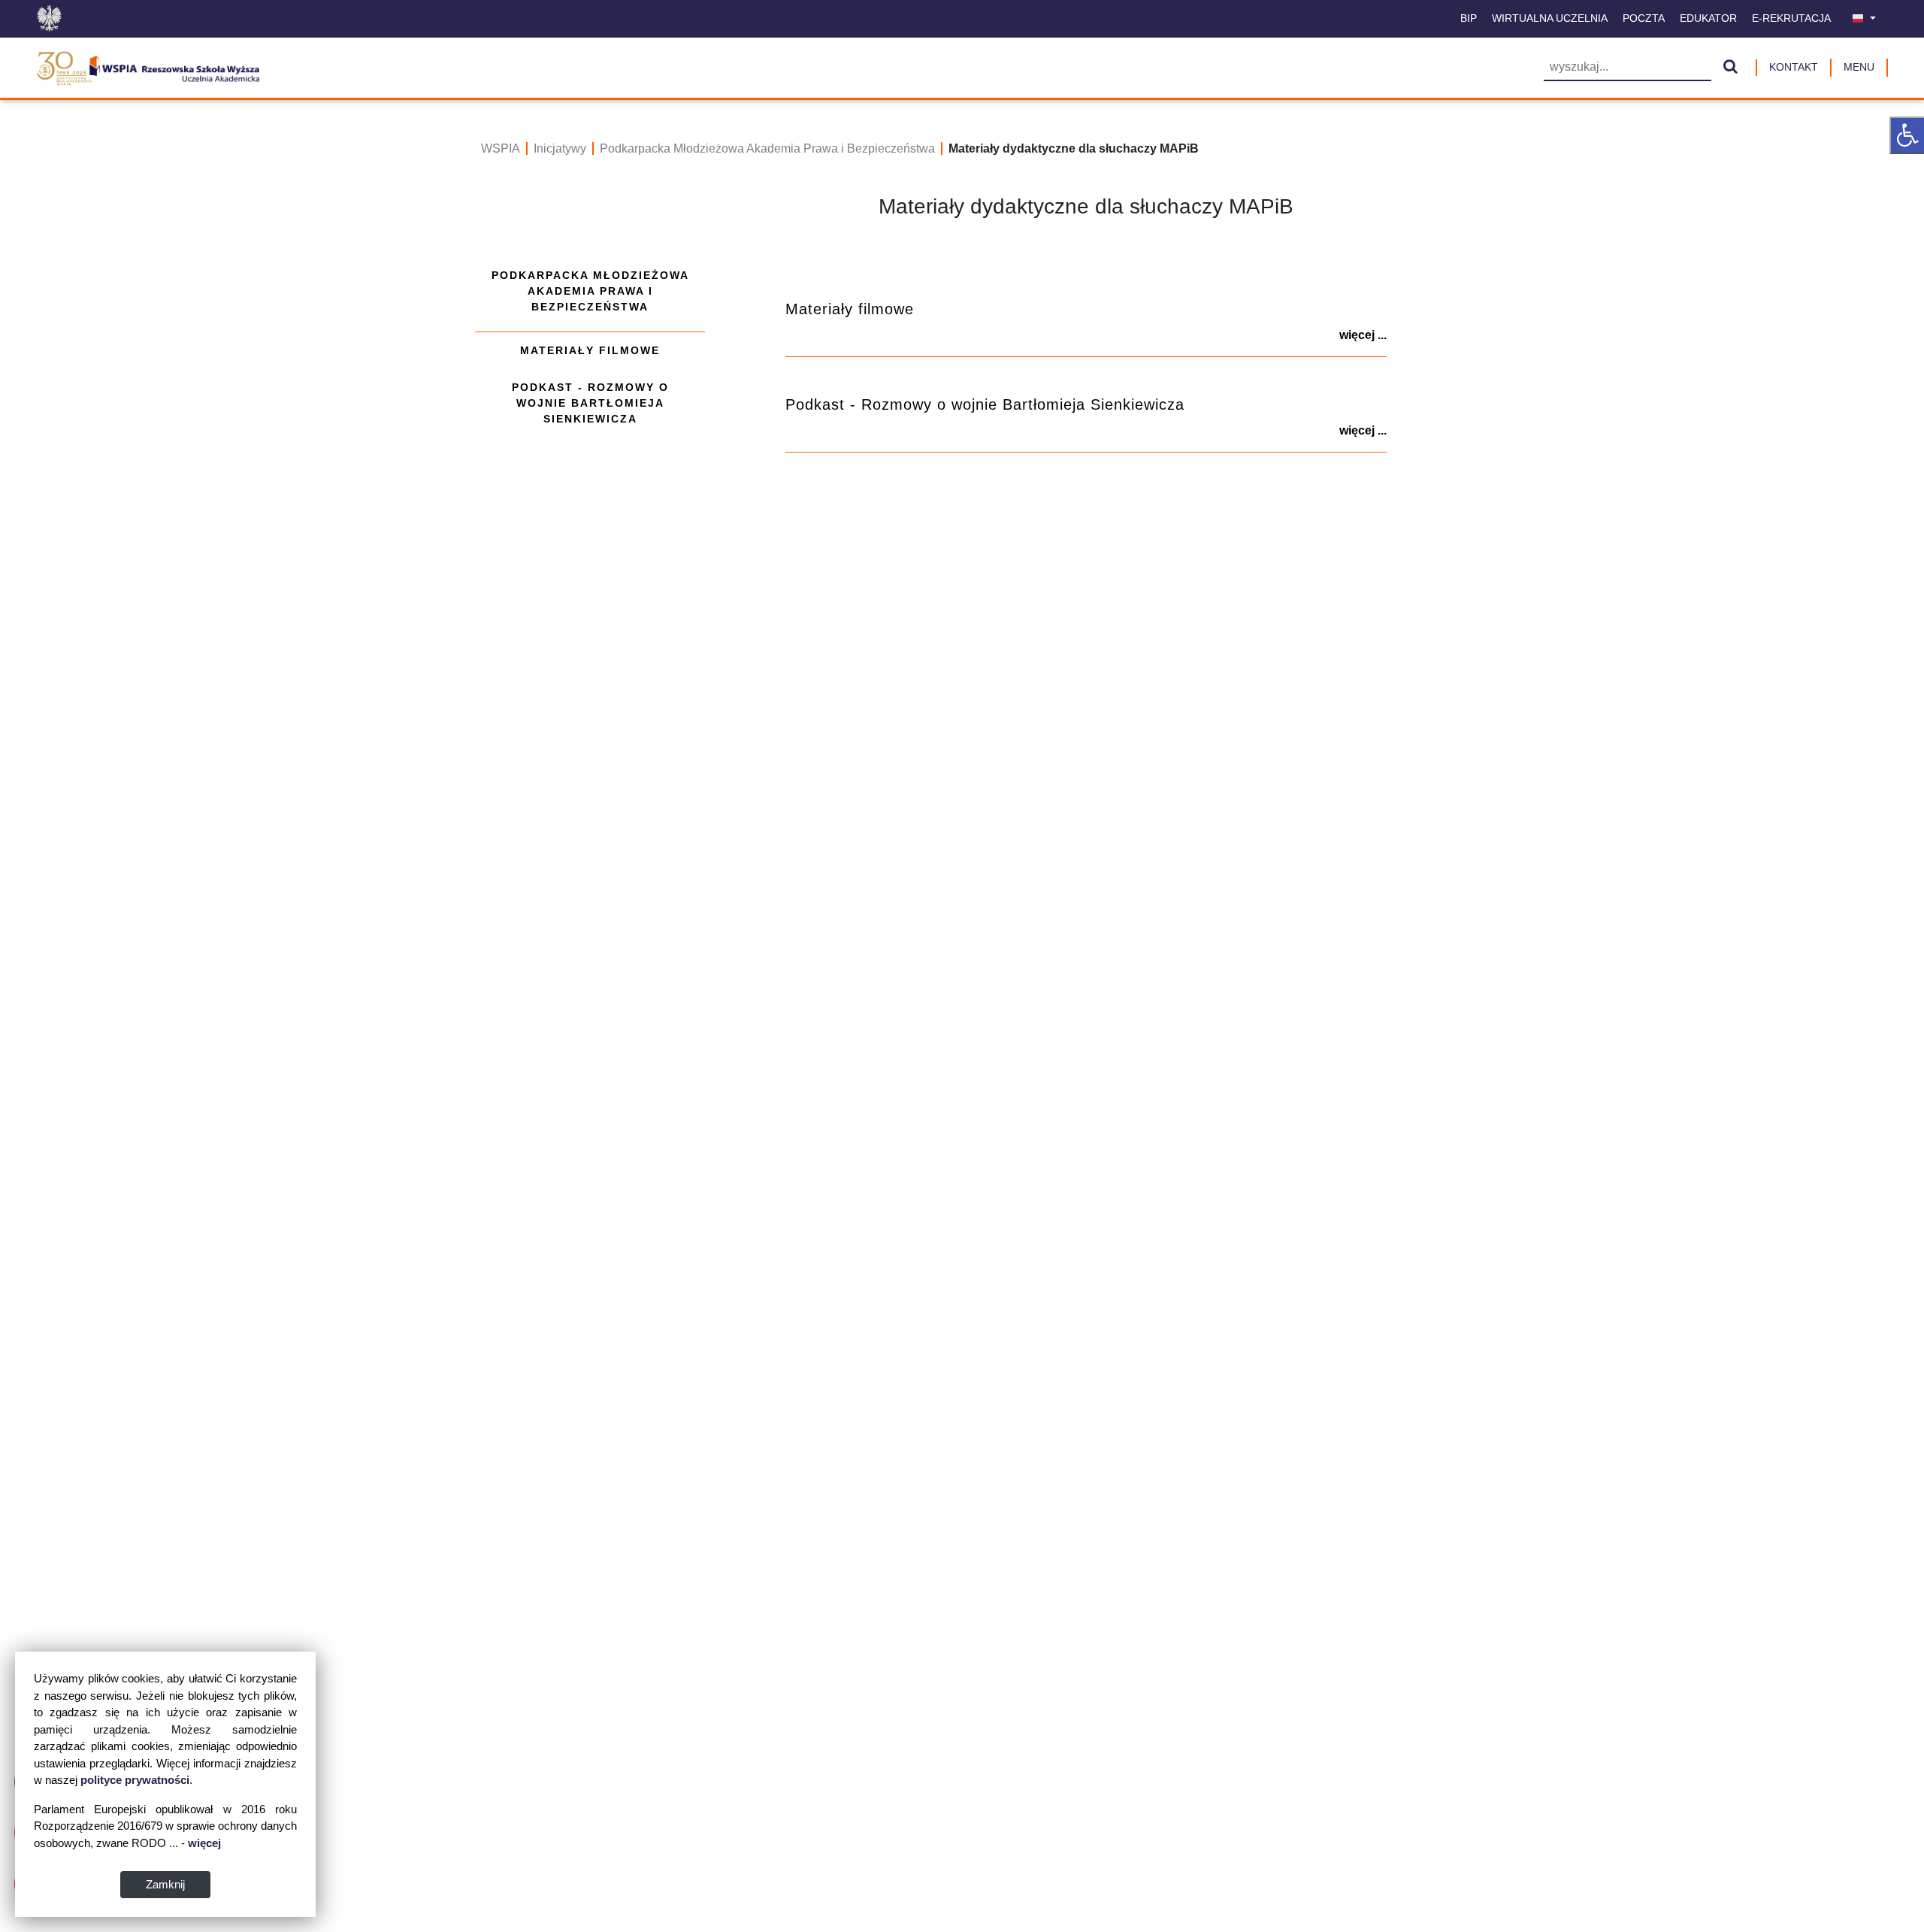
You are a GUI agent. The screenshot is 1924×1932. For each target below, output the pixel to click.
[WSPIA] (148, 66)
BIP (1469, 18)
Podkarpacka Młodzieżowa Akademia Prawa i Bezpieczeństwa (767, 148)
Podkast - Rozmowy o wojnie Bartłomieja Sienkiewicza (590, 403)
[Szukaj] (1730, 68)
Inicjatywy (560, 148)
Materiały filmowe (590, 350)
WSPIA (501, 148)
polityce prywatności (135, 1780)
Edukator (1708, 18)
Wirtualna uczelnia (1550, 18)
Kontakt (1794, 67)
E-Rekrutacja (1791, 18)
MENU (1859, 67)
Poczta (1644, 18)
